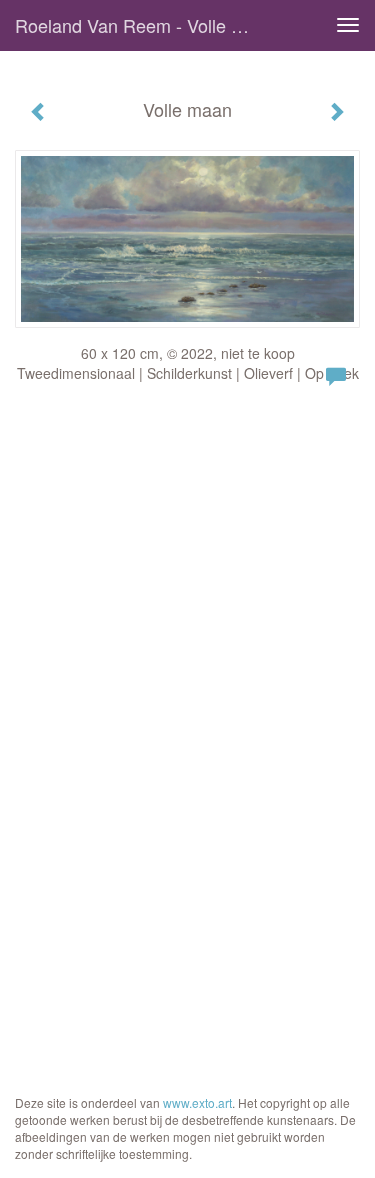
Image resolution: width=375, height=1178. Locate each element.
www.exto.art (197, 1102)
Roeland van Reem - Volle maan (143, 25)
